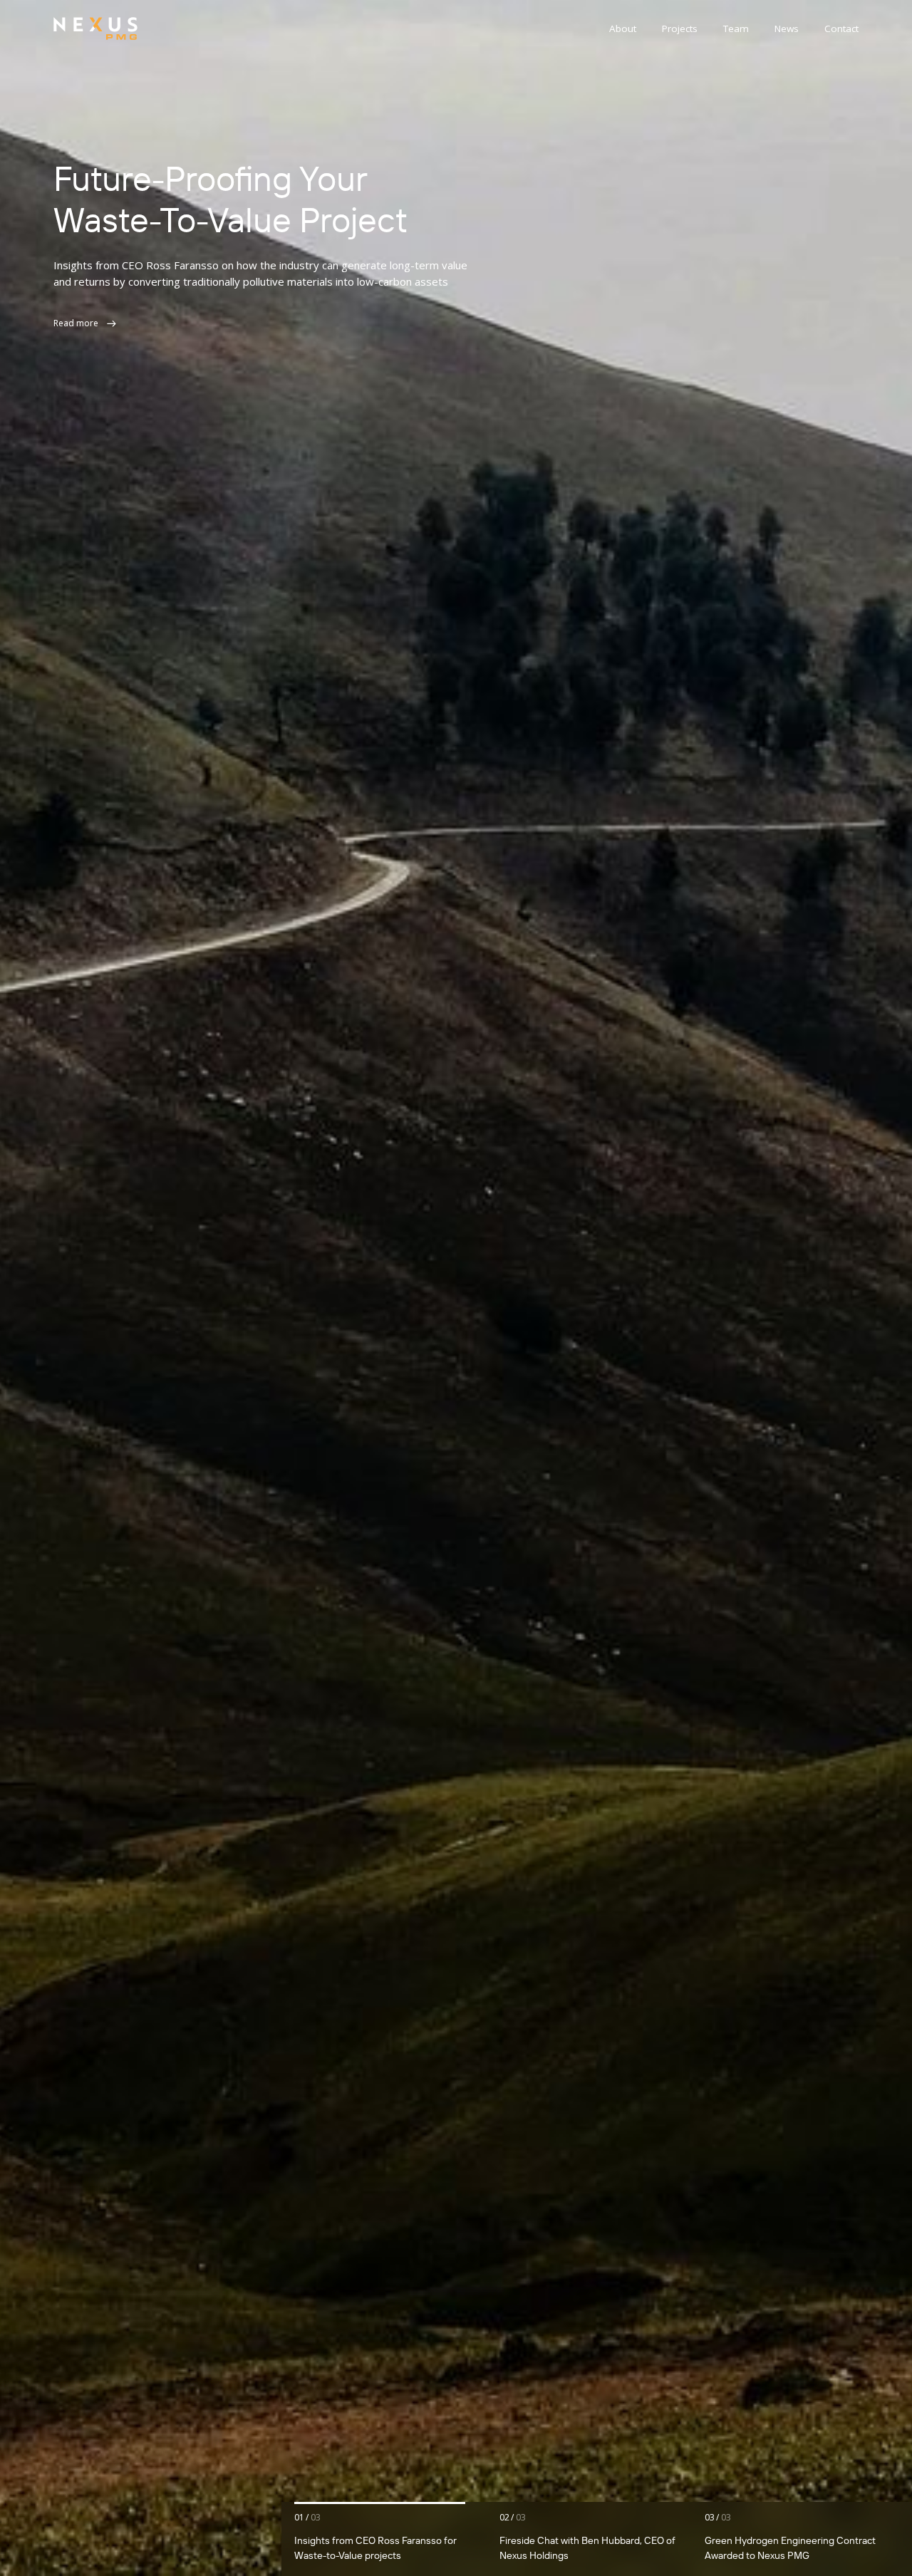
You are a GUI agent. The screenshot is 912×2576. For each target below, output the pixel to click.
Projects (680, 28)
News (787, 28)
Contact (841, 28)
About (623, 28)
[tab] (392, 2539)
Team (736, 28)
